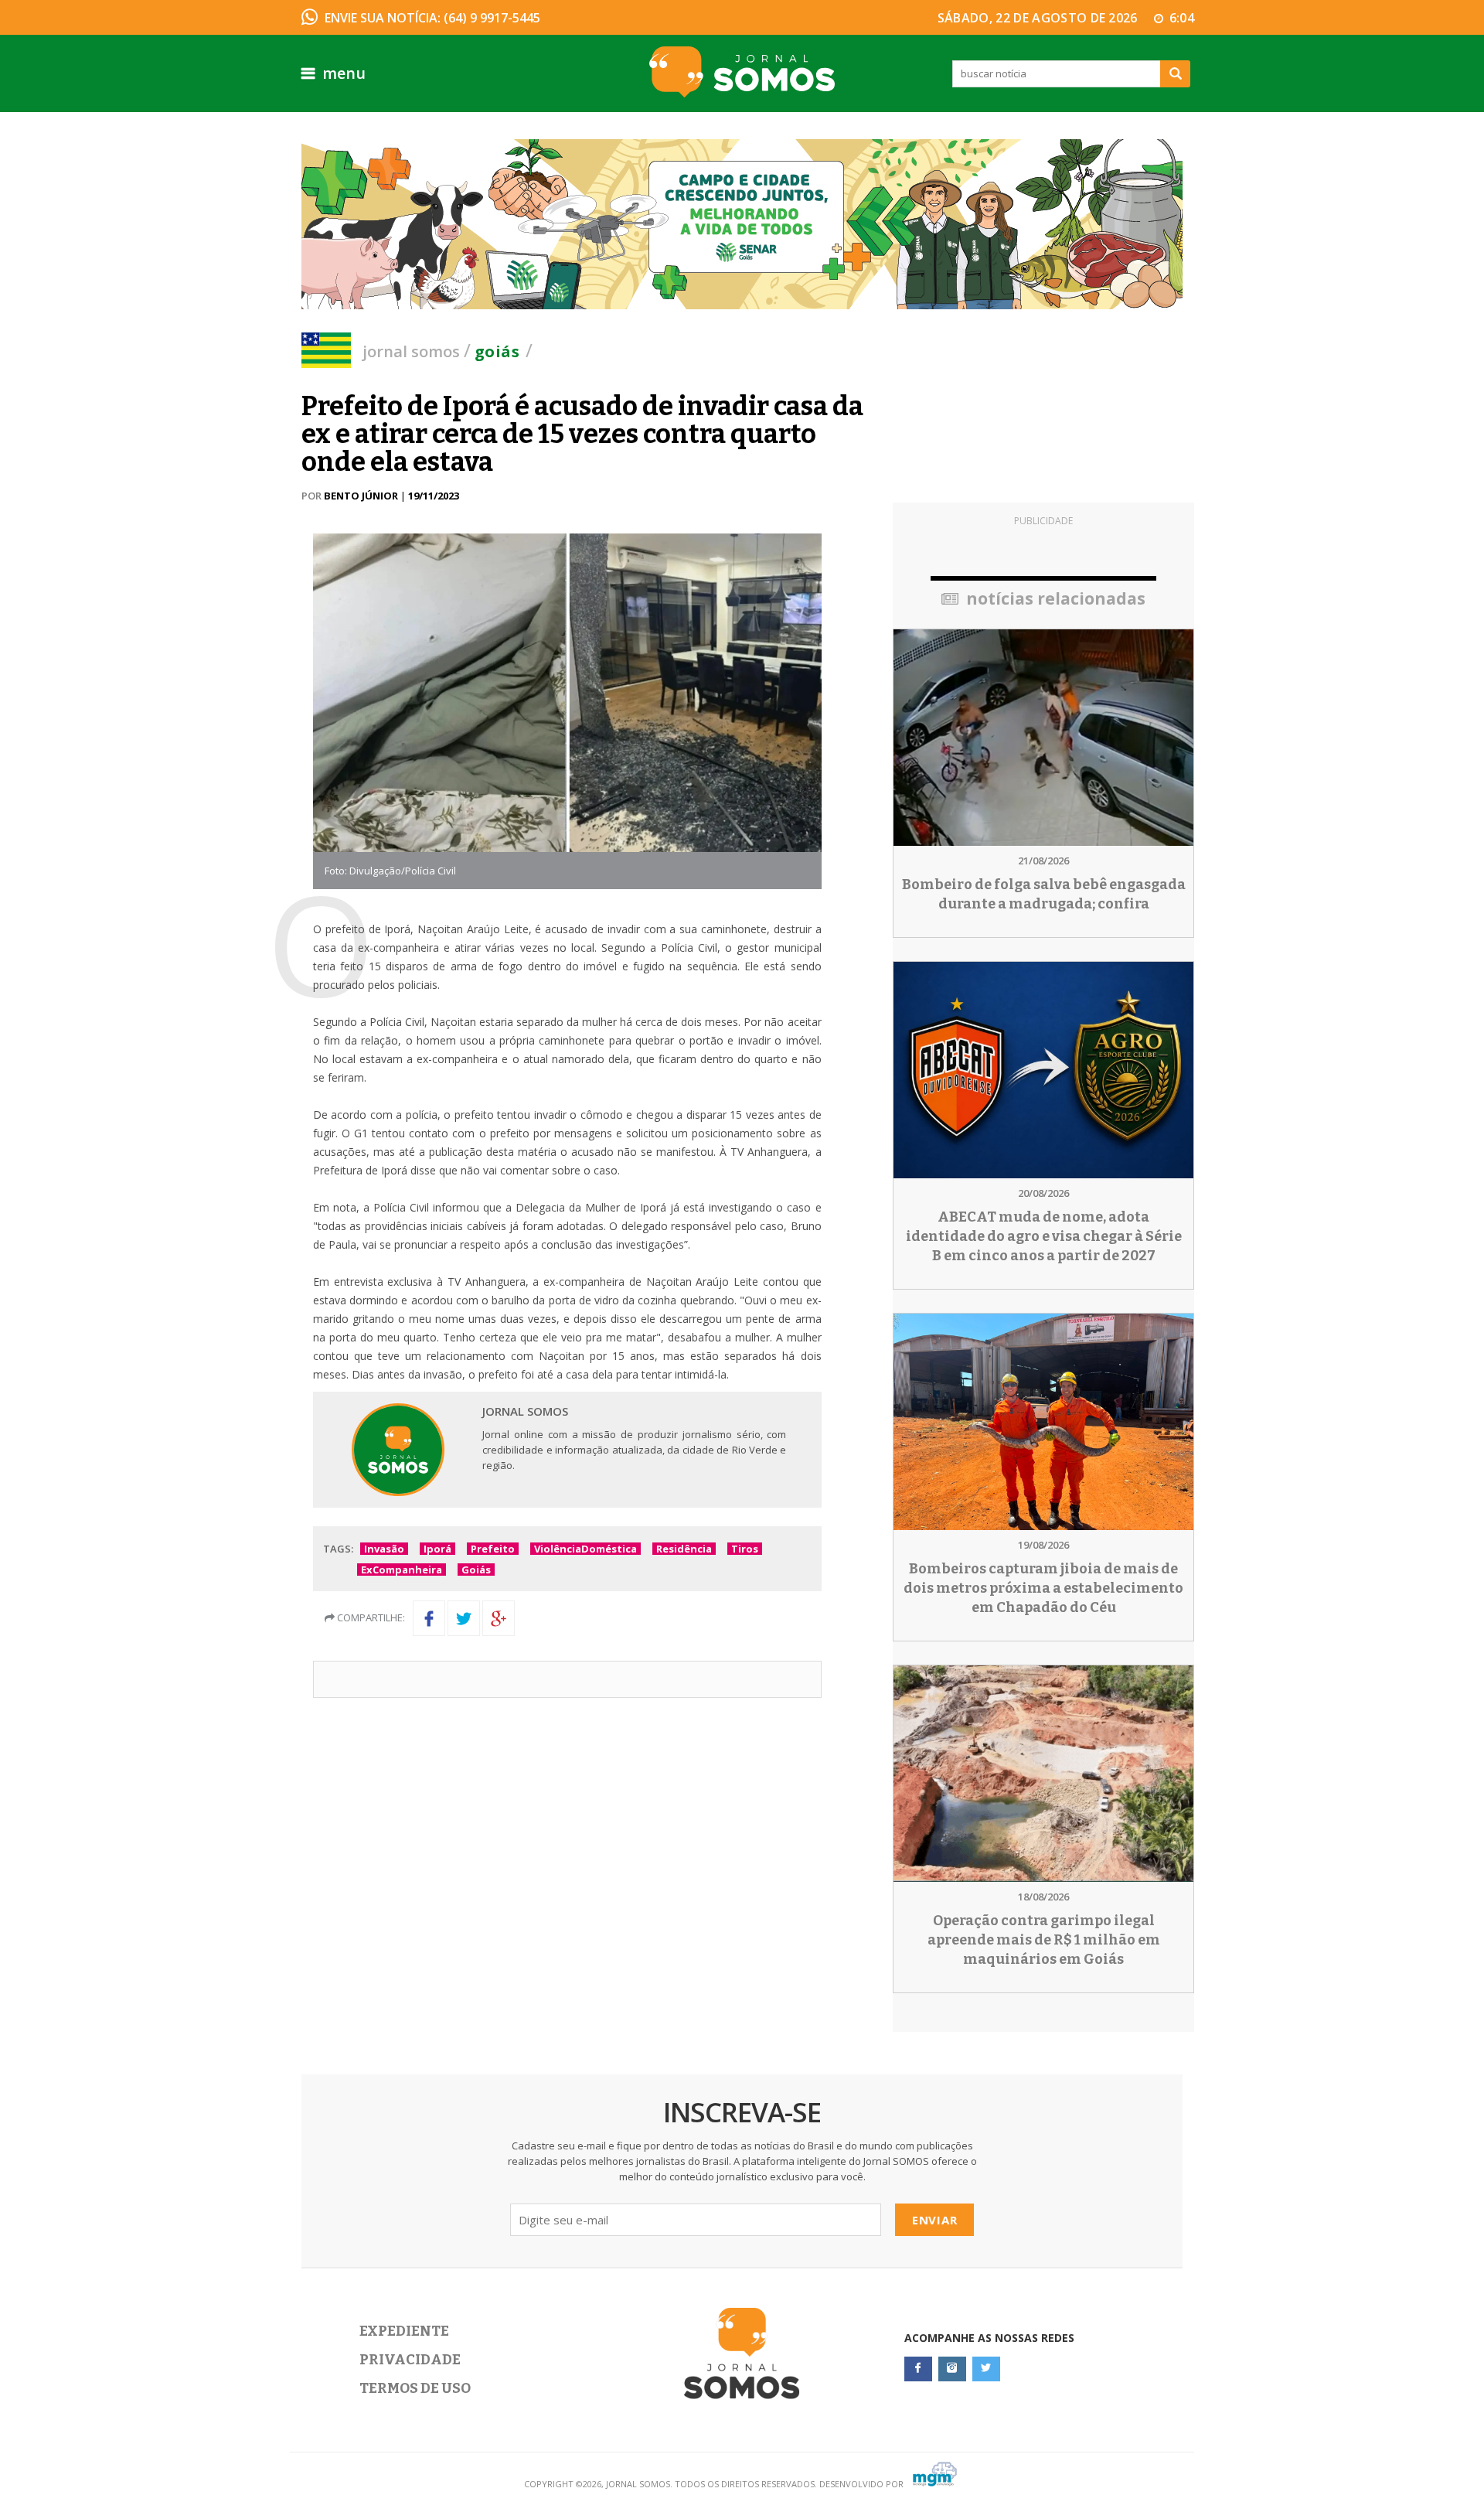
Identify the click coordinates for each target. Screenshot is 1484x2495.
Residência (684, 1549)
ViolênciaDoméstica (585, 1549)
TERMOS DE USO (415, 2388)
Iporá (437, 1549)
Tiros (745, 1549)
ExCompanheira (402, 1570)
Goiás (497, 351)
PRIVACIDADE (410, 2360)
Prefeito (493, 1549)
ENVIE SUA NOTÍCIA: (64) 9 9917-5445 (432, 18)
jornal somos (411, 351)
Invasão (384, 1549)
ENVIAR (935, 2220)
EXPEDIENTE (404, 2331)
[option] (742, 224)
